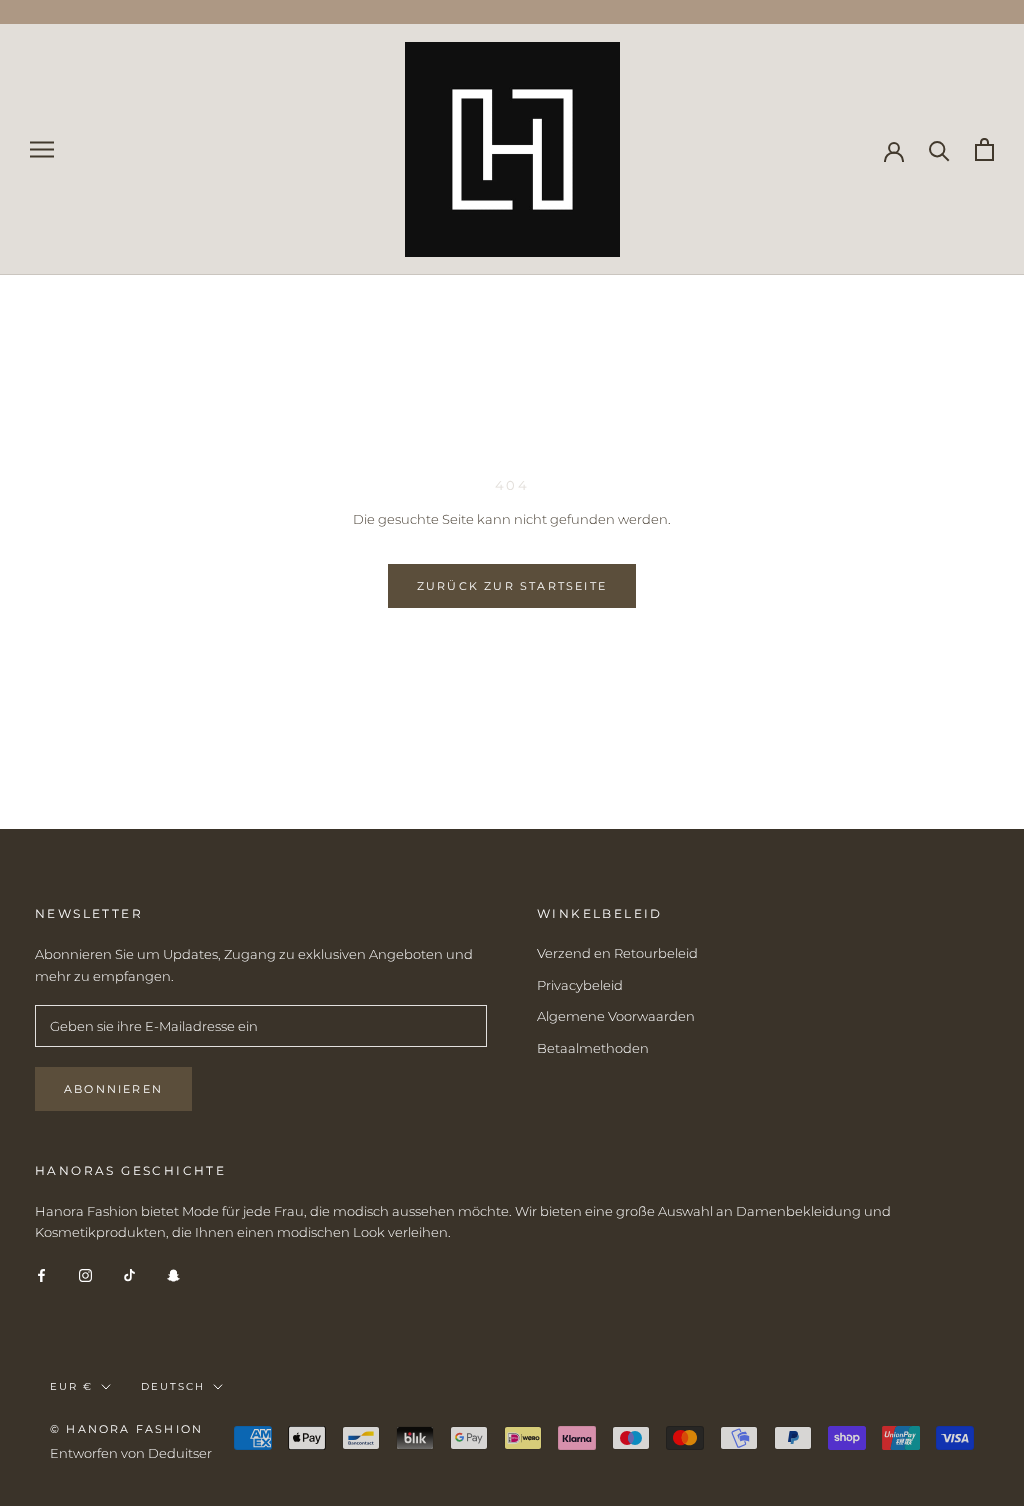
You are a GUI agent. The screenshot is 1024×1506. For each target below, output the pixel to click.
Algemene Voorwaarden (616, 1016)
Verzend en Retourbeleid (617, 953)
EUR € (71, 1386)
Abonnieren (113, 1089)
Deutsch (173, 1386)
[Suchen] (939, 149)
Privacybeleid (580, 985)
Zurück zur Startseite (512, 586)
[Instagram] (85, 1274)
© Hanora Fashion (126, 1429)
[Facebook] (41, 1274)
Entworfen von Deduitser (131, 1453)
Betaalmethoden (593, 1048)
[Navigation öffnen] (42, 149)
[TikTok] (129, 1274)
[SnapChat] (173, 1274)
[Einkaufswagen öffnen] (984, 149)
